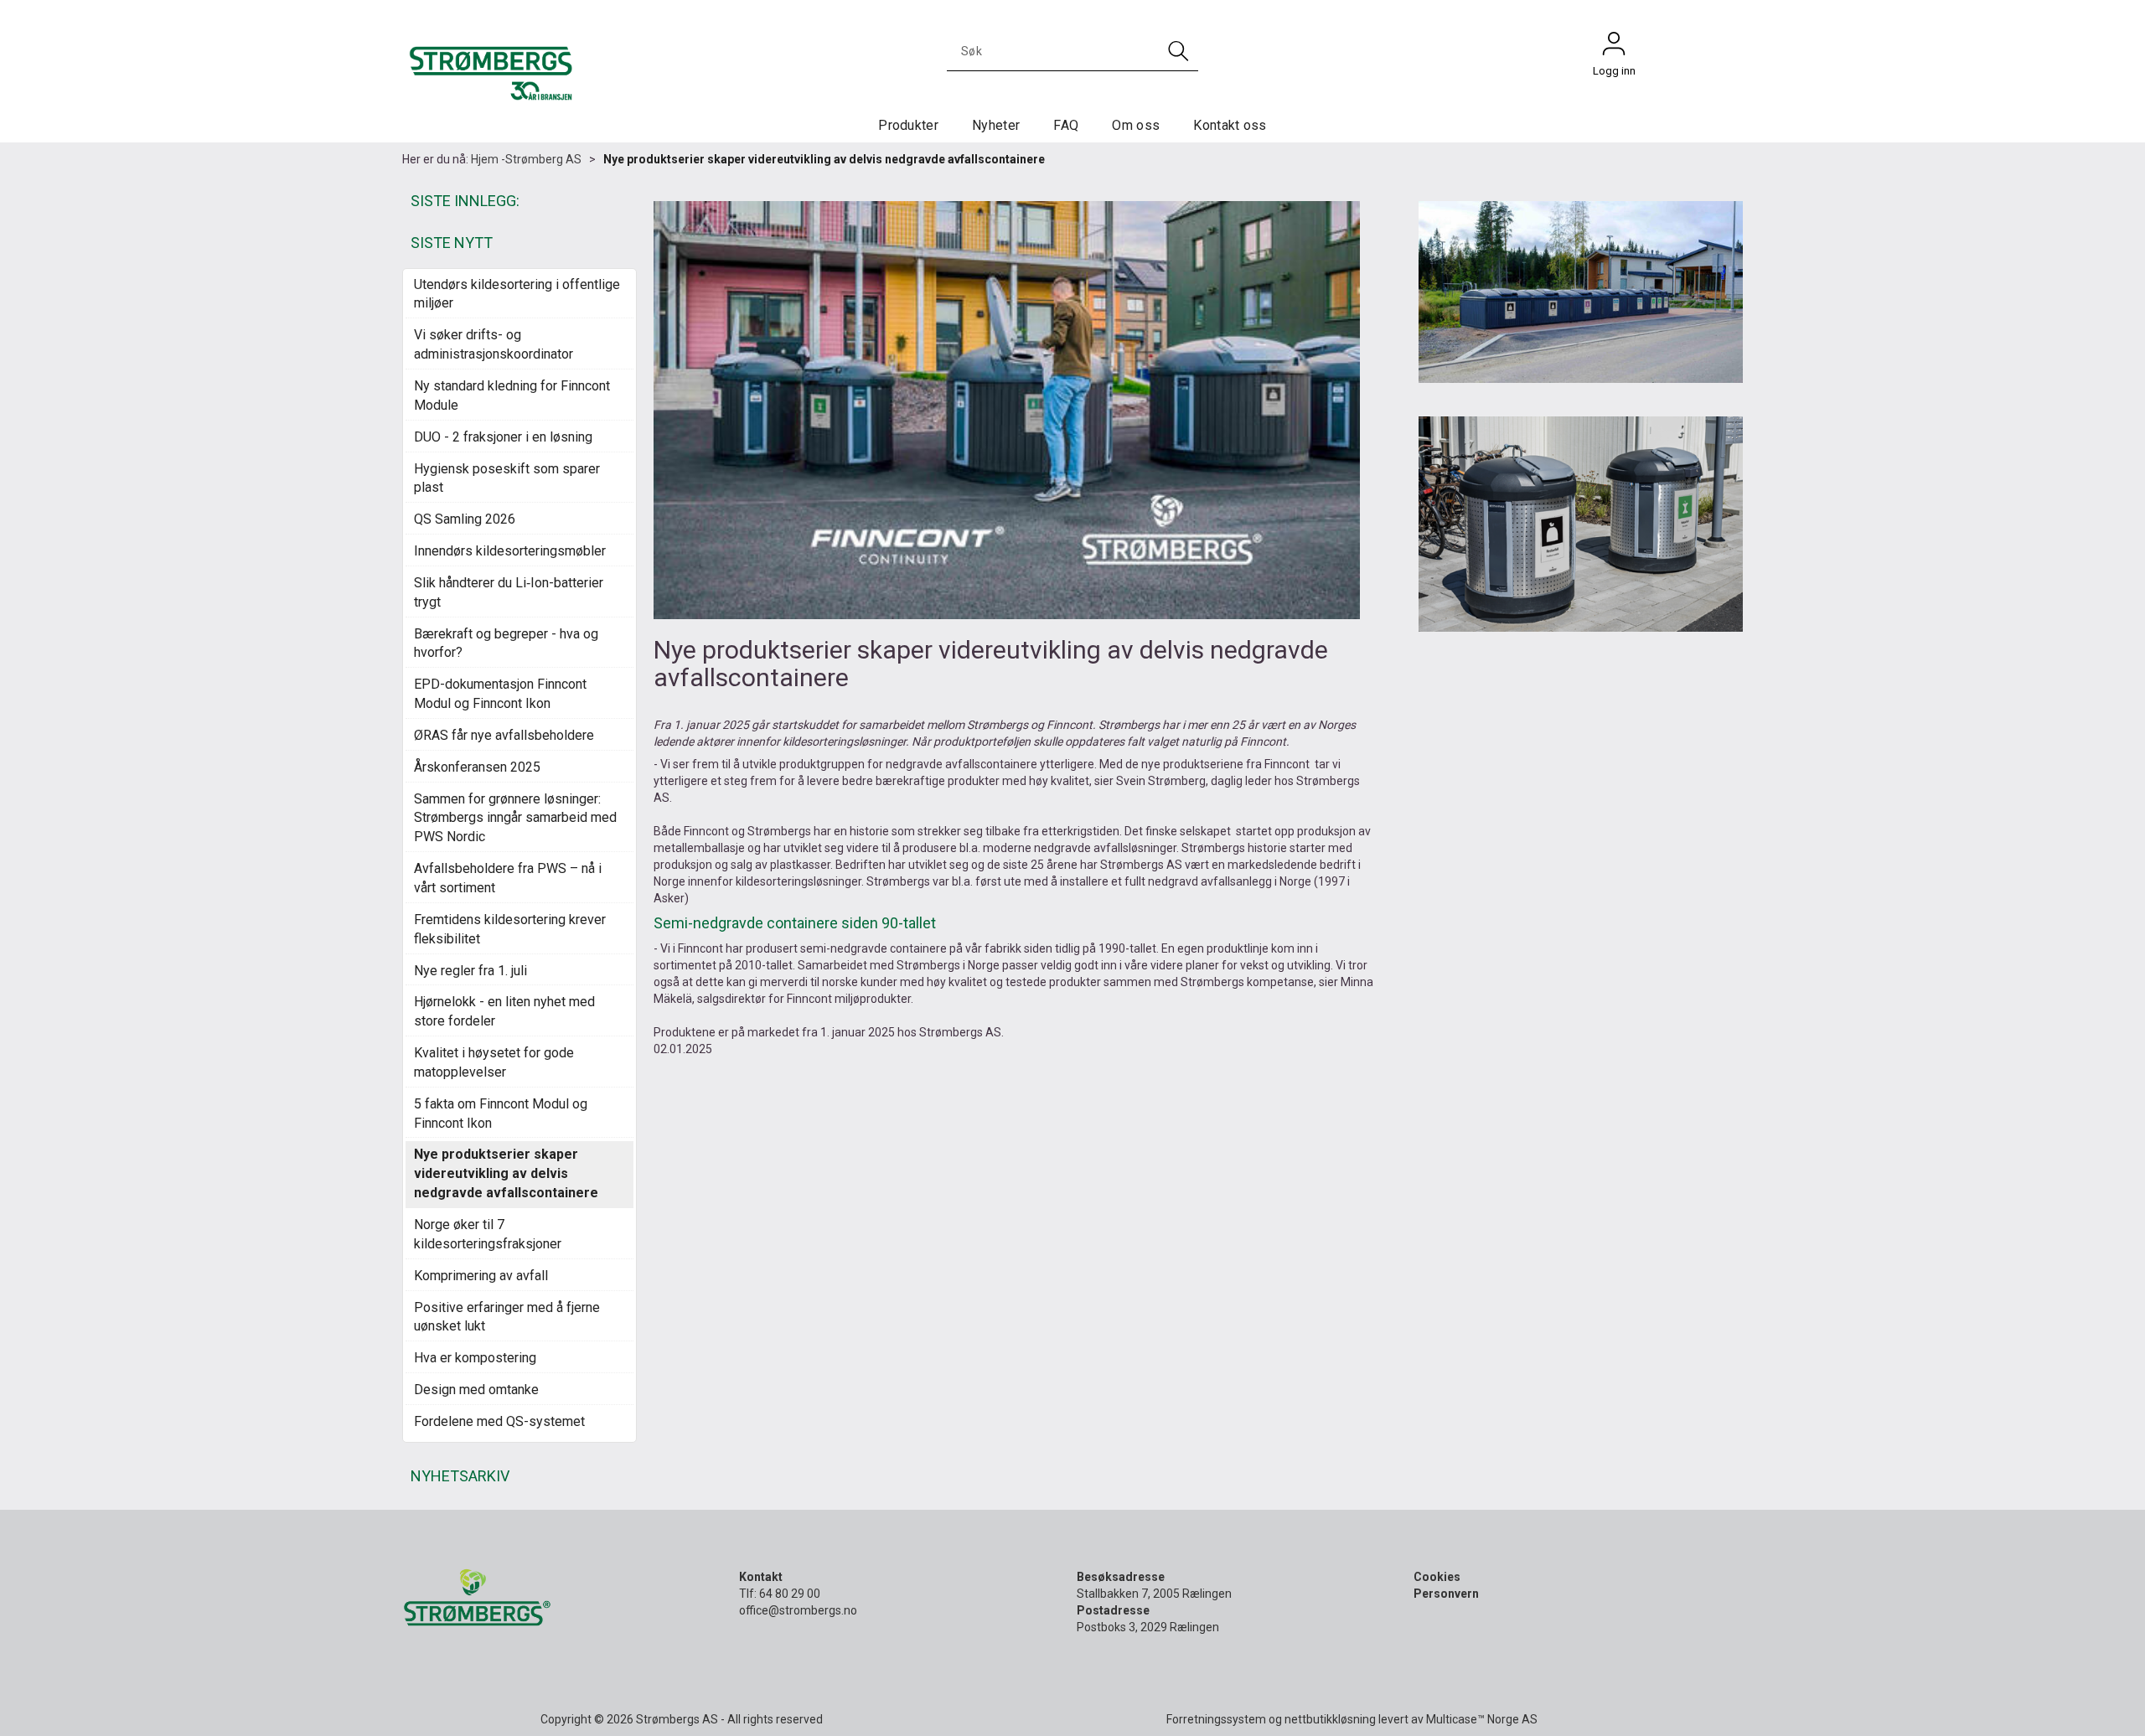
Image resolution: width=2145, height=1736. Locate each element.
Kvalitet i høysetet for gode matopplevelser (494, 1062)
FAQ (1066, 125)
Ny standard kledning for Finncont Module (512, 395)
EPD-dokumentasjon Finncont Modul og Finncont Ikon (500, 694)
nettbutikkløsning (1330, 1719)
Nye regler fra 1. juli (470, 971)
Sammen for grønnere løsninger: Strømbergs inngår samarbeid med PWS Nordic (515, 818)
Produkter (908, 125)
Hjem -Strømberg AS (526, 159)
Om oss (1136, 125)
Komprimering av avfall (481, 1276)
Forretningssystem (1216, 1719)
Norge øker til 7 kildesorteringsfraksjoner (488, 1234)
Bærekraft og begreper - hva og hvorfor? (506, 643)
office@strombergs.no (798, 1610)
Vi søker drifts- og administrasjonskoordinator (494, 344)
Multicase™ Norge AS (1482, 1719)
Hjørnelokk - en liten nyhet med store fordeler (504, 1011)
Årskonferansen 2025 (477, 767)
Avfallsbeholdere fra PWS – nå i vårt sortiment (508, 878)
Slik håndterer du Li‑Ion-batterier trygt (509, 592)
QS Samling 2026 (465, 519)
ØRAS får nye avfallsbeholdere (504, 735)
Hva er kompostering (475, 1358)
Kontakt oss (1230, 125)
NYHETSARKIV (460, 1476)
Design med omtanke (476, 1390)
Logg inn (1614, 48)
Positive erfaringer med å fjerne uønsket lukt (507, 1317)
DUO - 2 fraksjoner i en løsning (503, 437)
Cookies (1437, 1577)
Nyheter (996, 125)
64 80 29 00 (790, 1594)
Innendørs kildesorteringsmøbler (510, 551)
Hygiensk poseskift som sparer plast (507, 478)
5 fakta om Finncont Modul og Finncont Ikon (501, 1113)
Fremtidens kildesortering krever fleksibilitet (510, 929)
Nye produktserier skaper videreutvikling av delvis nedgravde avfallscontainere (824, 159)
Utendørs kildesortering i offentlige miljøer (517, 294)
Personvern (1446, 1594)
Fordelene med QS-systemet (499, 1421)
